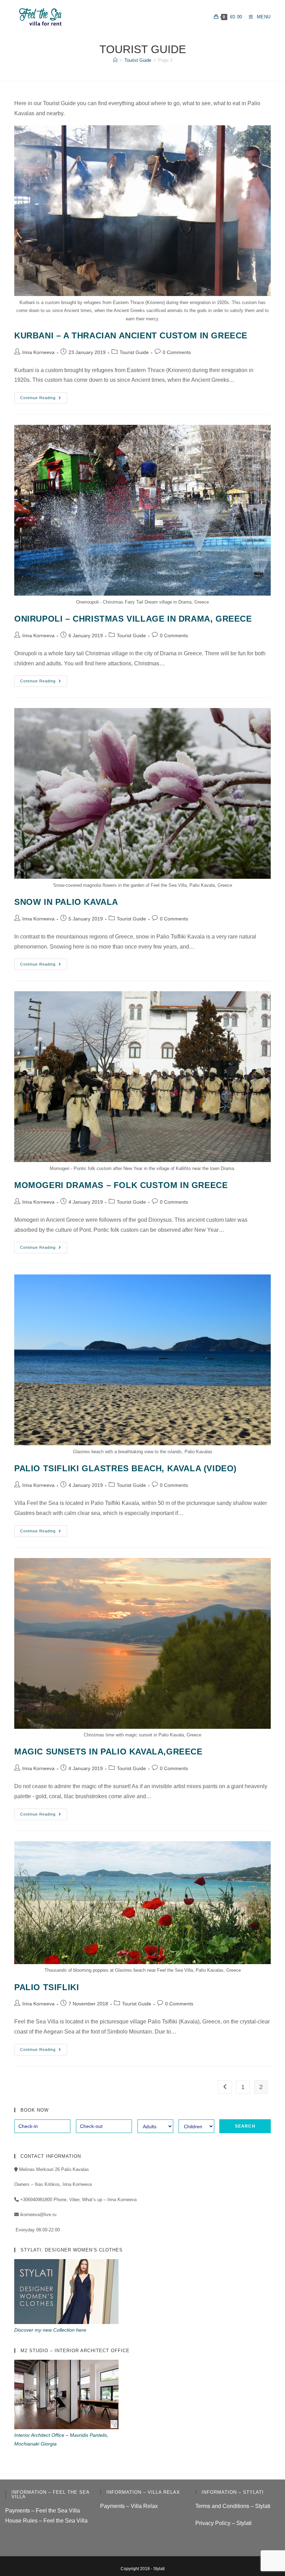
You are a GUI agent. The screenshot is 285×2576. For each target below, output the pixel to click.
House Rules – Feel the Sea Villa (46, 2521)
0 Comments (177, 352)
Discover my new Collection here (50, 2330)
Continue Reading (44, 399)
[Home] (115, 60)
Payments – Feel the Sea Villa (43, 2511)
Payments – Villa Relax (129, 2506)
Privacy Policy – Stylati (223, 2523)
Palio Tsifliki (47, 1987)
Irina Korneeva (38, 352)
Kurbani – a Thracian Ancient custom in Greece (131, 335)
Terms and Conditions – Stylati (233, 2506)
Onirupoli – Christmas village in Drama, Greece (133, 619)
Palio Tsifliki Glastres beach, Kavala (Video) (125, 1468)
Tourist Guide (134, 352)
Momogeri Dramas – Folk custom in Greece (121, 1185)
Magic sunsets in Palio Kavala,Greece (108, 1752)
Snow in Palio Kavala (66, 902)
